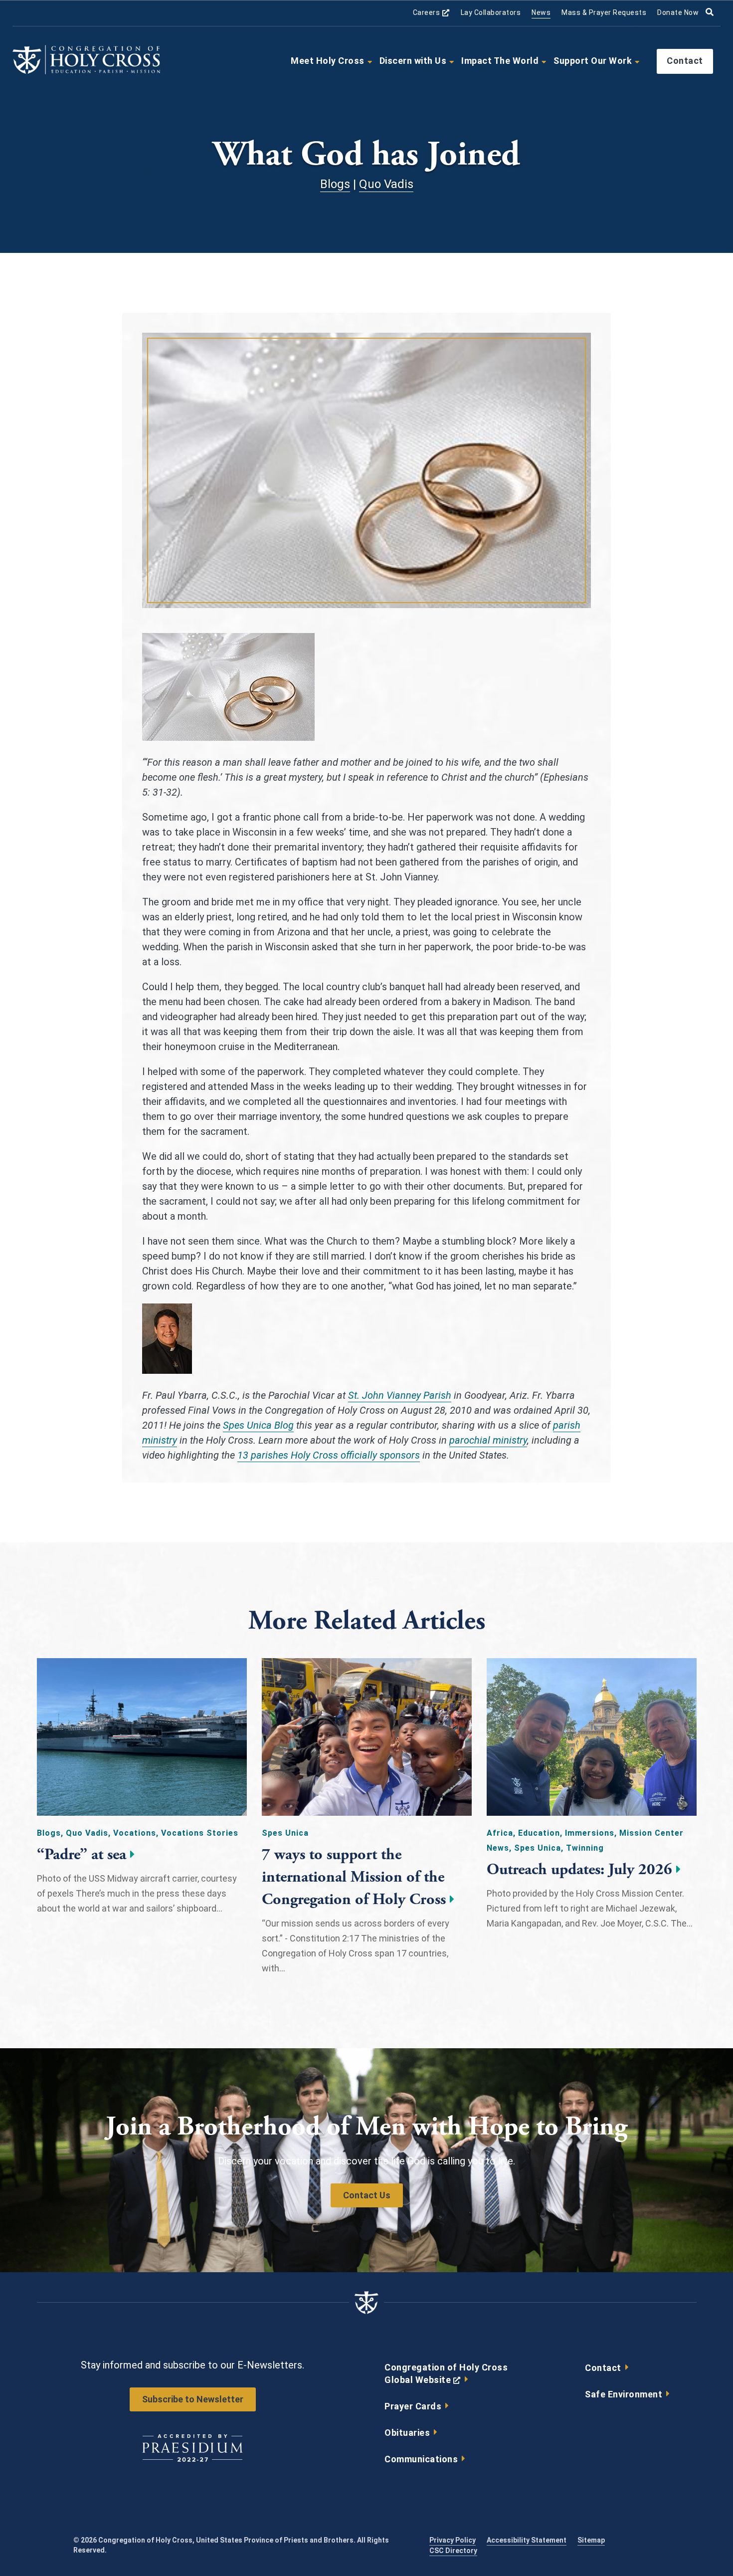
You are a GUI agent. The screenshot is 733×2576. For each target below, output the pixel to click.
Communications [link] (421, 2459)
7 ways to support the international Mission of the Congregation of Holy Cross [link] (354, 1877)
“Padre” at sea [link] (82, 1855)
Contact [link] (685, 61)
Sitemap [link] (591, 2540)
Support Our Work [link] (593, 61)
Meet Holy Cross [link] (328, 61)
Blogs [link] (335, 184)
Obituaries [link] (407, 2433)
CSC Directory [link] (453, 2551)
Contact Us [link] (367, 2195)
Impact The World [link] (500, 61)
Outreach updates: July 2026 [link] (579, 1870)
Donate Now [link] (678, 12)
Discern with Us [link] (413, 61)
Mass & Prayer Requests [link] (604, 12)
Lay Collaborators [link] (491, 12)
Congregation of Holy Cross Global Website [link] (446, 2376)
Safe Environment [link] (624, 2394)
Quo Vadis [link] (386, 184)
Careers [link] (431, 13)
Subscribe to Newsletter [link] (193, 2399)
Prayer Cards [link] (413, 2406)
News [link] (541, 12)
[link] (86, 72)
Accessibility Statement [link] (527, 2540)
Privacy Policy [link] (453, 2540)
